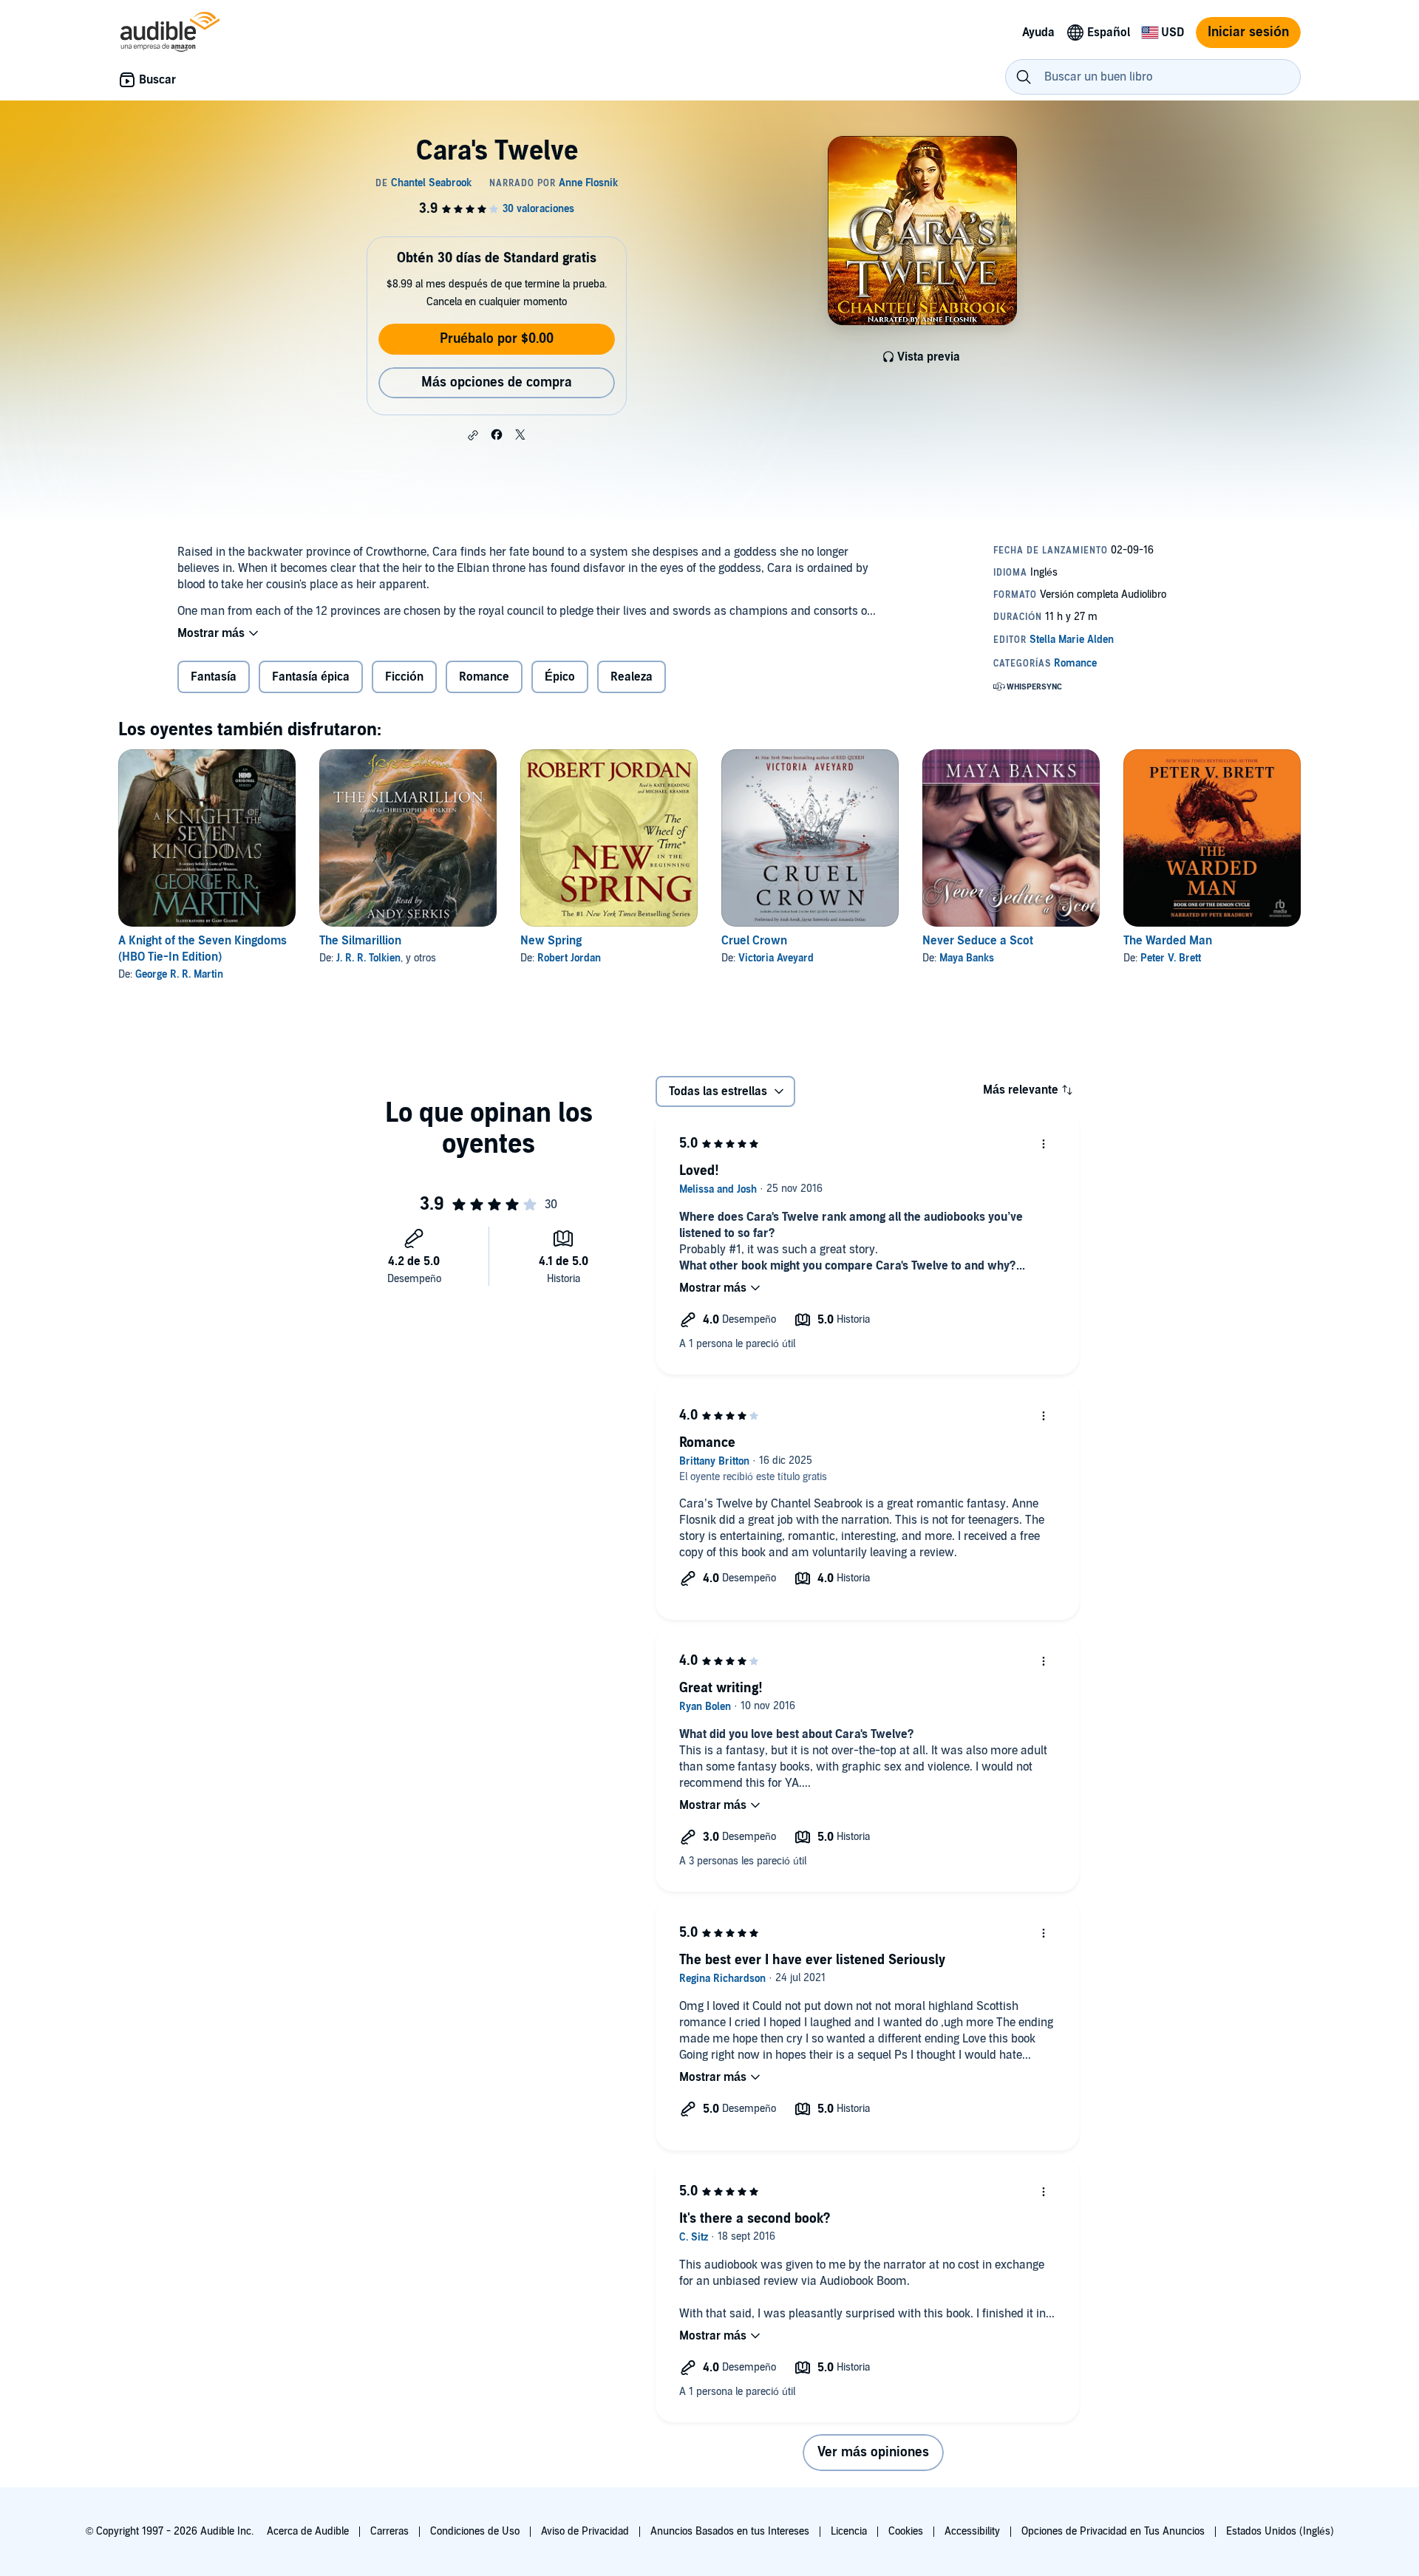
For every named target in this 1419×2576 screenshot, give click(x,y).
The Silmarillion (360, 941)
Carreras (389, 2531)
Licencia (849, 2531)
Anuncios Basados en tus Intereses (730, 2531)
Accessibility (972, 2531)
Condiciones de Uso (475, 2531)
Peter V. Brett (1171, 958)
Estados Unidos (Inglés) (1280, 2531)
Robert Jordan (569, 958)
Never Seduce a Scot (978, 941)
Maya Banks (967, 958)
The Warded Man (1168, 941)
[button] (473, 435)
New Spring (551, 941)
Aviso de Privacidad (585, 2531)
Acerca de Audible (308, 2531)
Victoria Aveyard (776, 958)
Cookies (906, 2531)
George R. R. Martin (179, 974)
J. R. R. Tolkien (368, 958)
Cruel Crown (754, 941)
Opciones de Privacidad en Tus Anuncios (1113, 2531)
